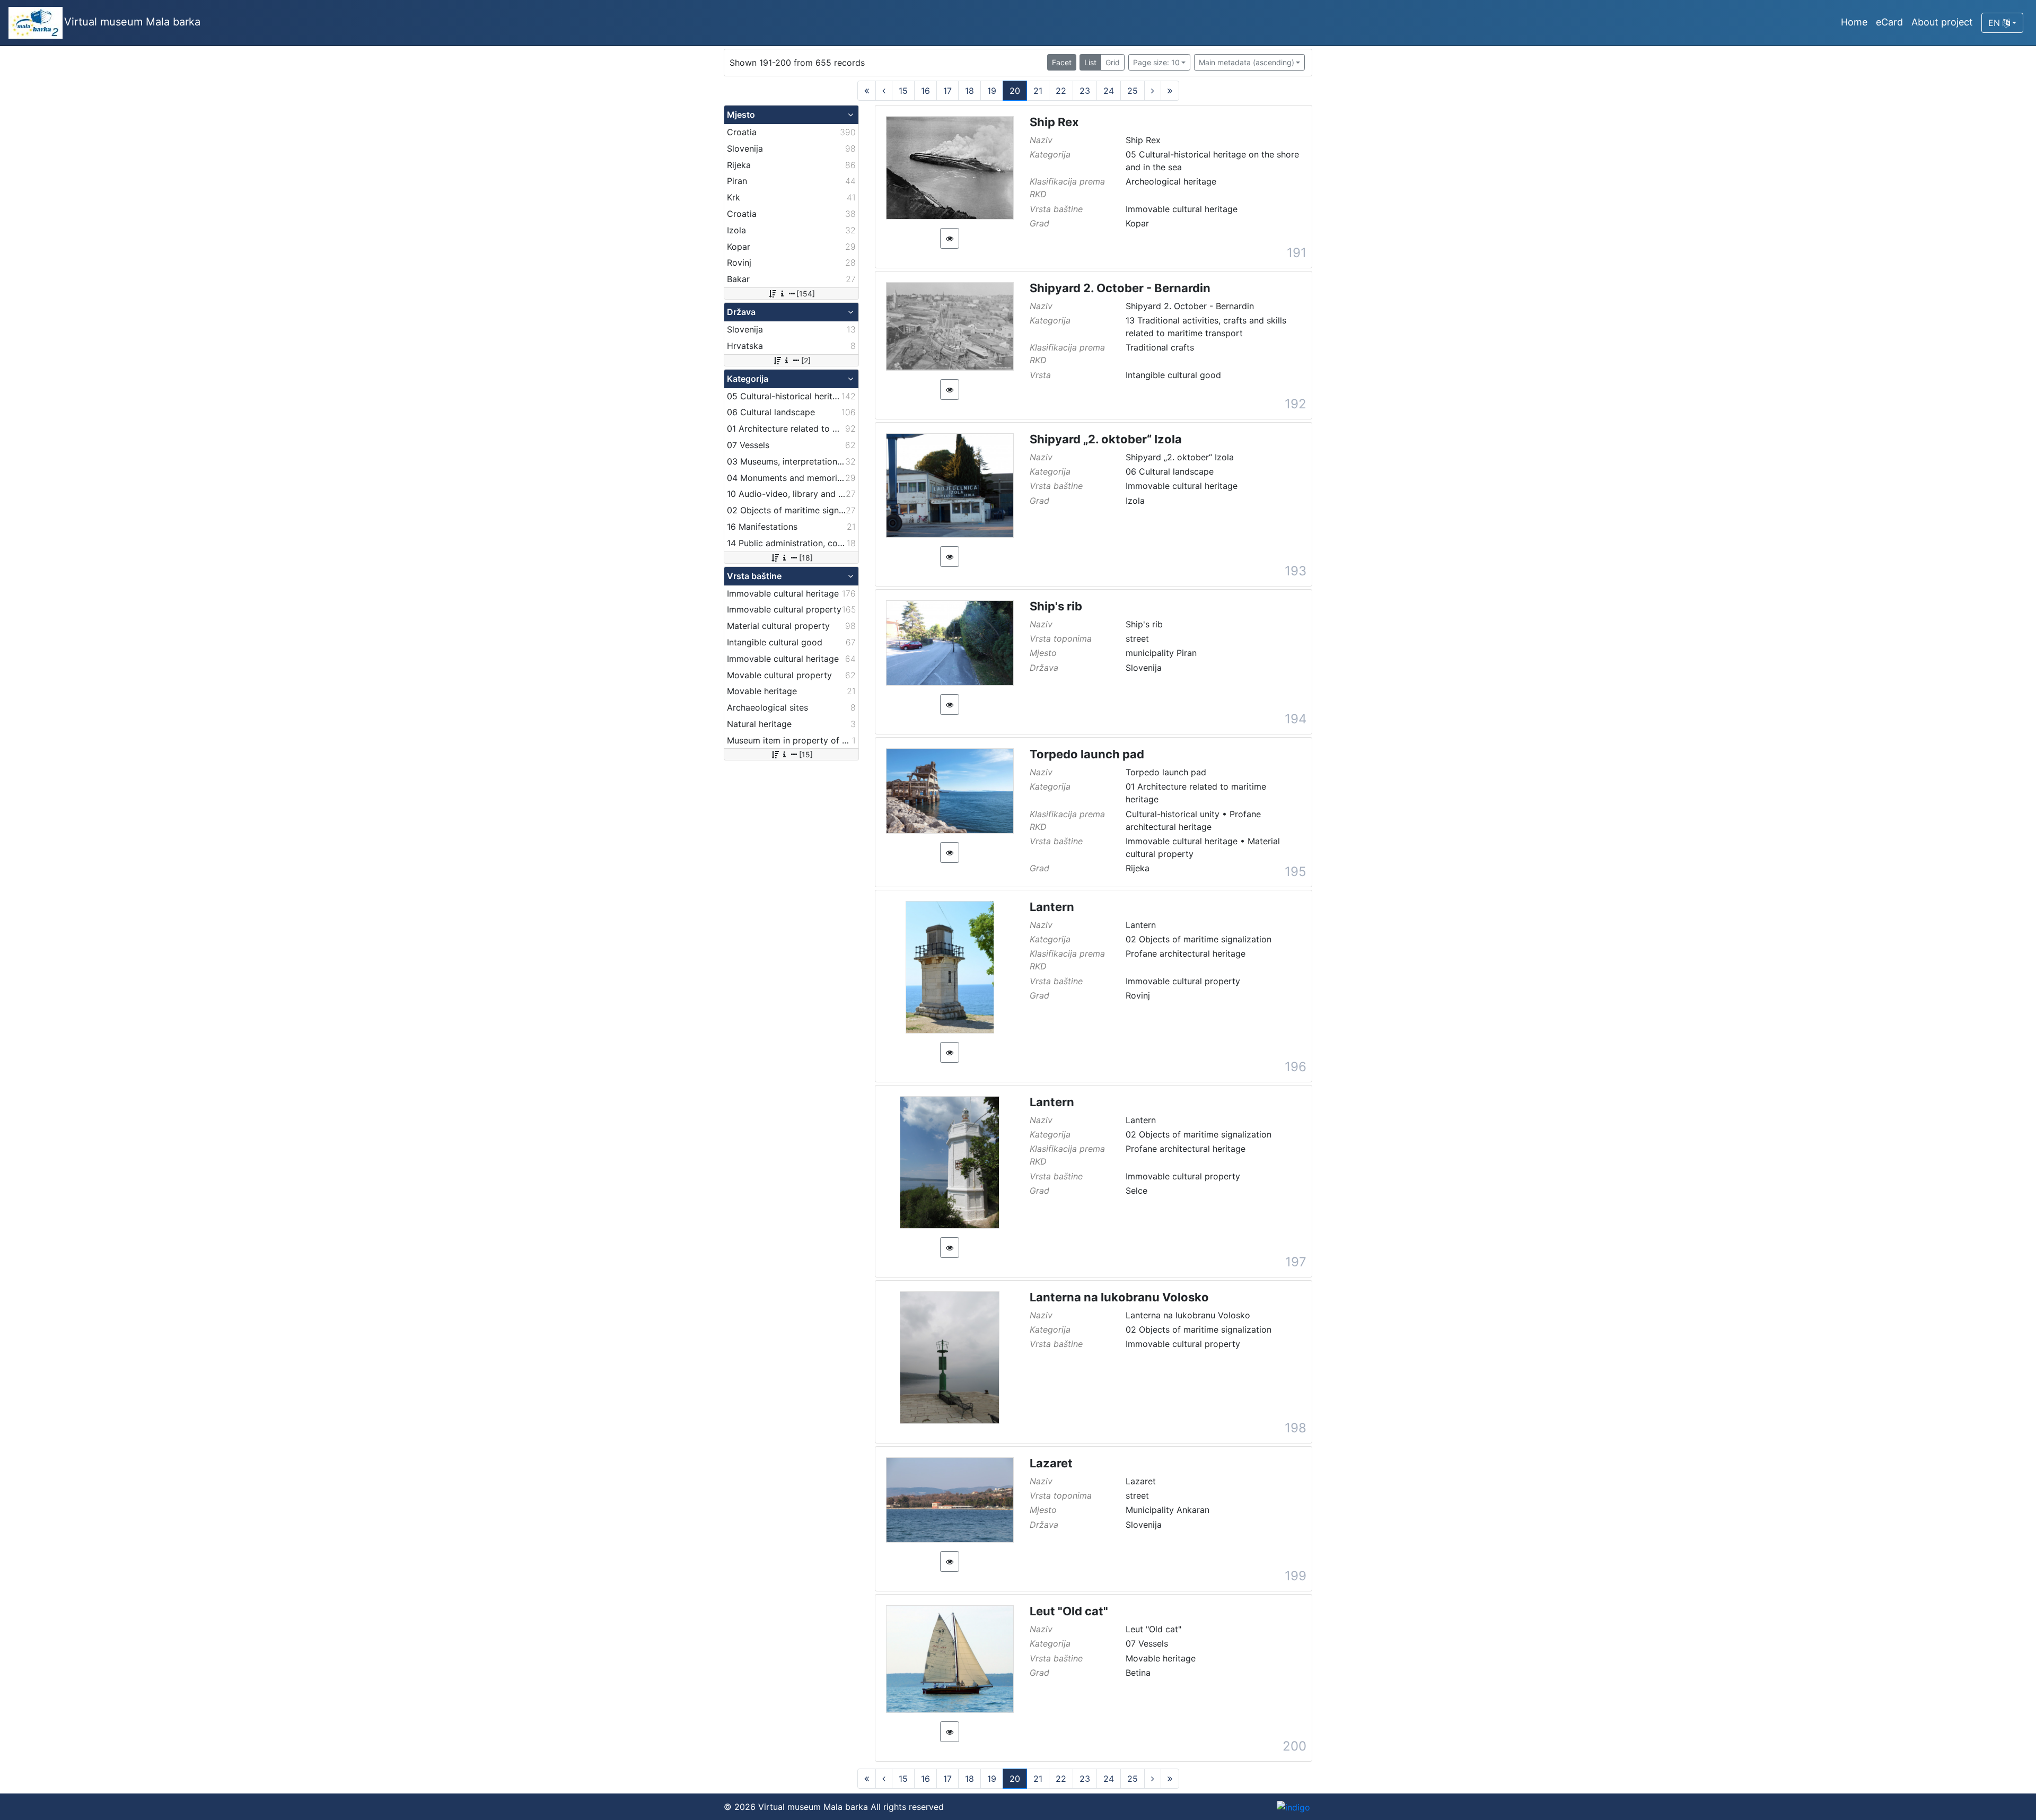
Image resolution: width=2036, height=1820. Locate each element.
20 (1015, 91)
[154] (806, 294)
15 (903, 91)
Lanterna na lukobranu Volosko (1119, 1297)
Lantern (1052, 907)
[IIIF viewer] (950, 238)
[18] (806, 558)
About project (1942, 22)
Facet (1062, 62)
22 (1061, 91)
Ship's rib (1056, 606)
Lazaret (1051, 1463)
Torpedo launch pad (1087, 754)
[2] (806, 360)
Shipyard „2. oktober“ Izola (1106, 439)
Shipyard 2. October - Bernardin (1120, 288)
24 (1109, 91)
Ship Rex (1054, 122)
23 (1085, 91)
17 (947, 91)
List (1090, 62)
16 (925, 91)
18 (969, 91)
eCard (1889, 22)
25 (1133, 91)
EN (1995, 23)
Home (1854, 22)
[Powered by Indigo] (1293, 1807)
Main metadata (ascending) (1247, 62)
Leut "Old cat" (1069, 1611)
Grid (1113, 62)
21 (1038, 91)
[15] (806, 754)
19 (992, 91)
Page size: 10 (1156, 62)
